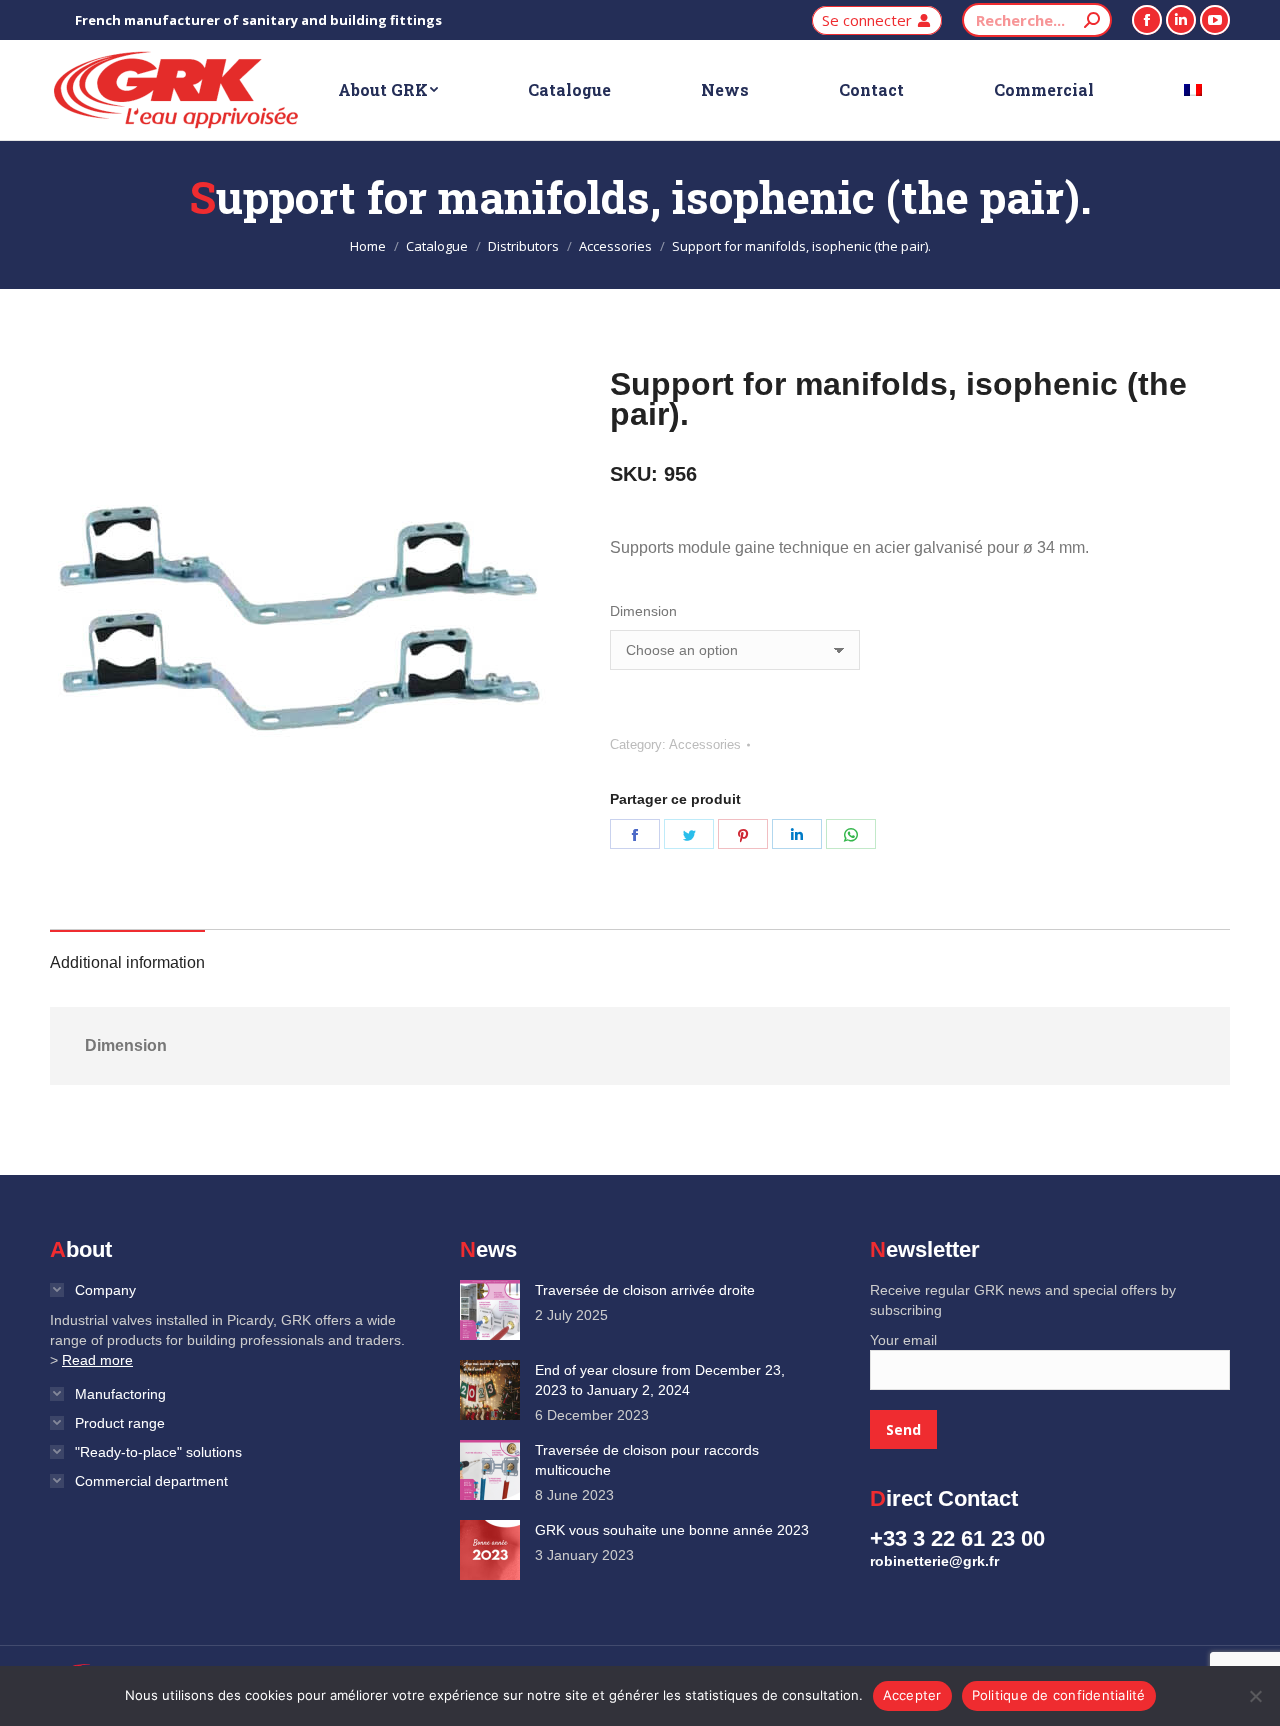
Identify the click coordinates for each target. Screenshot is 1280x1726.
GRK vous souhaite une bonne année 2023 (672, 1530)
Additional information (127, 962)
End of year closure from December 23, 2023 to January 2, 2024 (660, 1380)
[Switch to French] (1193, 90)
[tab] (127, 953)
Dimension (643, 611)
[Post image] (490, 1310)
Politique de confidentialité (1059, 1695)
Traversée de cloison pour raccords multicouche (647, 1460)
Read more (97, 1360)
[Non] (1255, 1696)
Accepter (912, 1695)
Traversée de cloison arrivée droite (645, 1290)
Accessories (705, 744)
